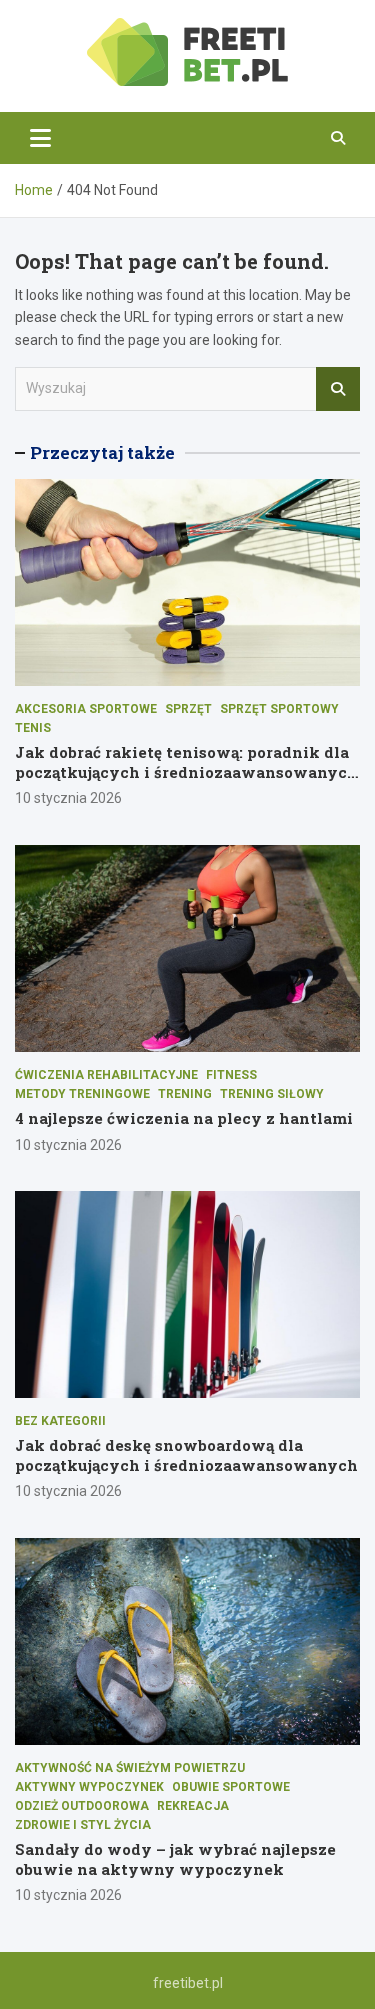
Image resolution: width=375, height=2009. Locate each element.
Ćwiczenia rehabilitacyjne (106, 1075)
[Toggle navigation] (40, 138)
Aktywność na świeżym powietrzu (130, 1768)
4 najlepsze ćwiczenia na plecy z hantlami (184, 1118)
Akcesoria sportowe (86, 709)
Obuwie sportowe (231, 1787)
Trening (185, 1094)
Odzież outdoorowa (82, 1806)
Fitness (231, 1075)
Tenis (33, 728)
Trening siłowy (272, 1094)
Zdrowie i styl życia (83, 1825)
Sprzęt (188, 709)
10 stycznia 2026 (68, 798)
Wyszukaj (338, 389)
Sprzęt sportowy (279, 709)
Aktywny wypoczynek (89, 1787)
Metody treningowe (82, 1094)
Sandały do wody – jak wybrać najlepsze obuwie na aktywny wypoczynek (175, 1859)
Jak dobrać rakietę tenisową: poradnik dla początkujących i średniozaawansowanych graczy (186, 771)
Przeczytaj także (102, 452)
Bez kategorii (60, 1421)
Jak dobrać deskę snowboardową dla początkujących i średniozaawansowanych (186, 1455)
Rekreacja (193, 1806)
